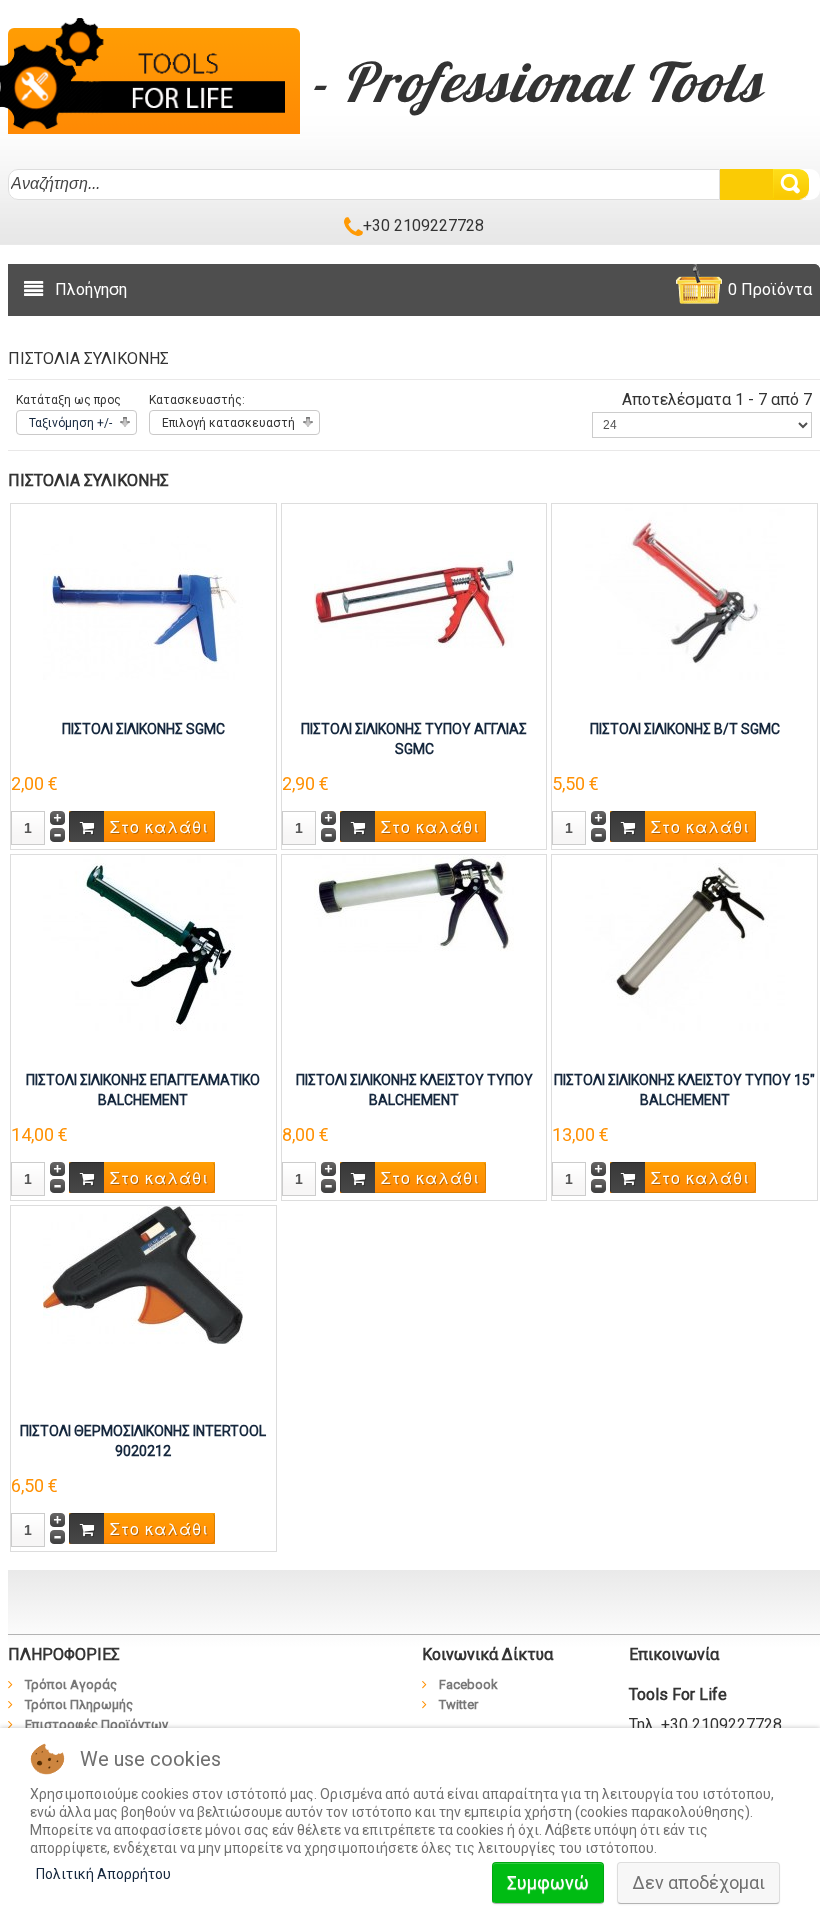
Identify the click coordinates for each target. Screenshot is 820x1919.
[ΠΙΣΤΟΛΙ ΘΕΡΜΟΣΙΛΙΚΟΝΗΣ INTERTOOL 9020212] (143, 1273)
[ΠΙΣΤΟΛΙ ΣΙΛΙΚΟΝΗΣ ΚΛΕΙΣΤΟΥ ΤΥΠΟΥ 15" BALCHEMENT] (685, 941)
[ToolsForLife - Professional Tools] (154, 78)
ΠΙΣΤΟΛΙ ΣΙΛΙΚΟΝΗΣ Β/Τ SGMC (685, 729)
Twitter (458, 1704)
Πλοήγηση (91, 289)
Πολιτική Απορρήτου (103, 1874)
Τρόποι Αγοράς (71, 1684)
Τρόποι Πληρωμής (79, 1704)
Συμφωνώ (548, 1882)
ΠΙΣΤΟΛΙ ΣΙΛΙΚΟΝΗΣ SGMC (143, 729)
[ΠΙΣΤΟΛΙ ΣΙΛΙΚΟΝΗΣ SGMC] (143, 602)
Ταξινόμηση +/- (70, 423)
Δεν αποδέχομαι (698, 1882)
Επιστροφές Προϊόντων (96, 1724)
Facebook (468, 1684)
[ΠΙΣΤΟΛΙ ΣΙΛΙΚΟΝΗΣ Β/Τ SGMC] (685, 590)
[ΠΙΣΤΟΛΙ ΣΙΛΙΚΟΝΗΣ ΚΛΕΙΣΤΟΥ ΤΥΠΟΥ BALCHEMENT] (414, 901)
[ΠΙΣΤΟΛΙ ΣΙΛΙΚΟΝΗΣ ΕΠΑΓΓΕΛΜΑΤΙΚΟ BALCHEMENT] (143, 941)
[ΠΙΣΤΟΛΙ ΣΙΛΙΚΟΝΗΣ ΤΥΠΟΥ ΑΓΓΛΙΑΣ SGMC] (414, 602)
